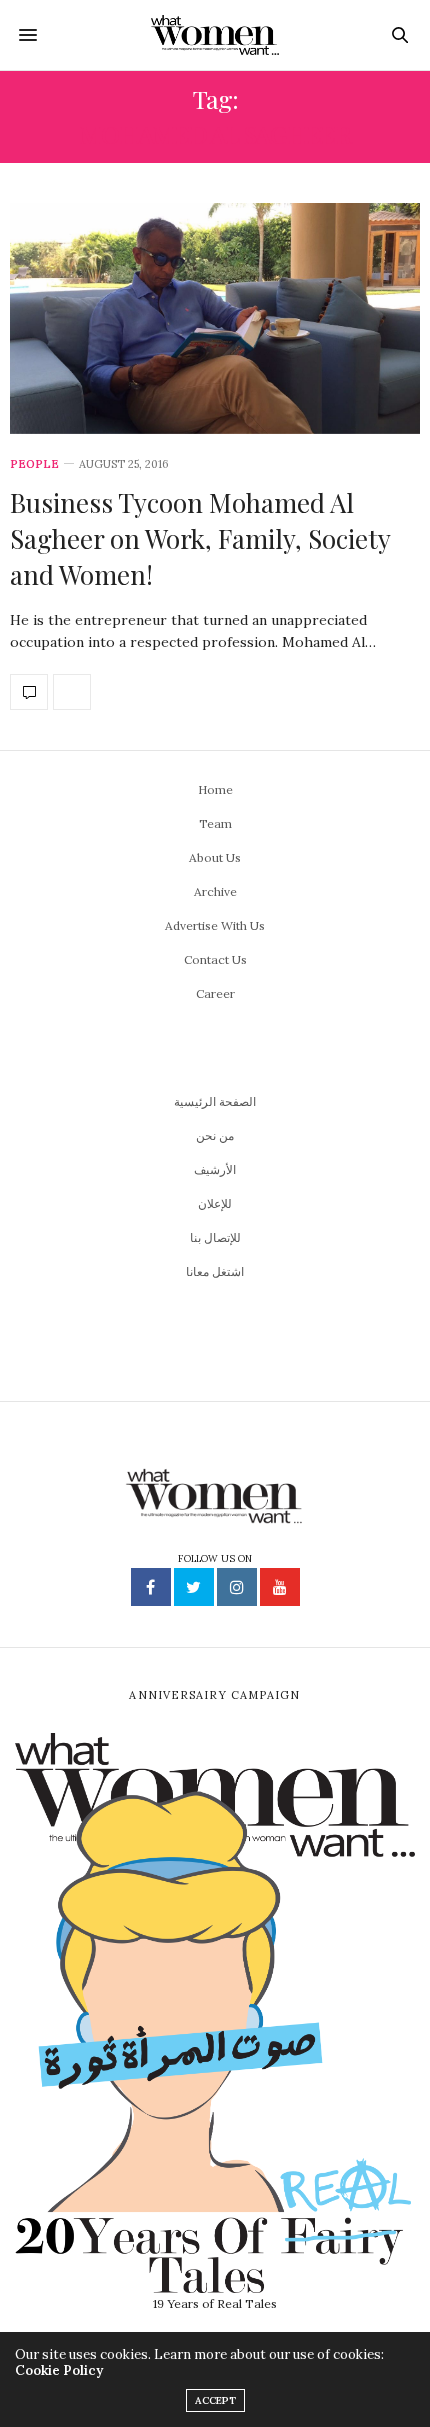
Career (215, 993)
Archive (215, 891)
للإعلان (215, 1203)
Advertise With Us (215, 925)
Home (215, 789)
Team (215, 823)
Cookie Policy (59, 2370)
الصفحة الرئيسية (215, 1101)
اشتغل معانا (215, 1271)
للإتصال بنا (215, 1237)
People (34, 464)
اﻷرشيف (215, 1169)
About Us (215, 857)
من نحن (215, 1135)
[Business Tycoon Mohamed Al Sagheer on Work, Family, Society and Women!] (215, 318)
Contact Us (215, 959)
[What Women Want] (215, 35)
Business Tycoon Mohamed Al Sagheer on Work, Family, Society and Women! (200, 539)
